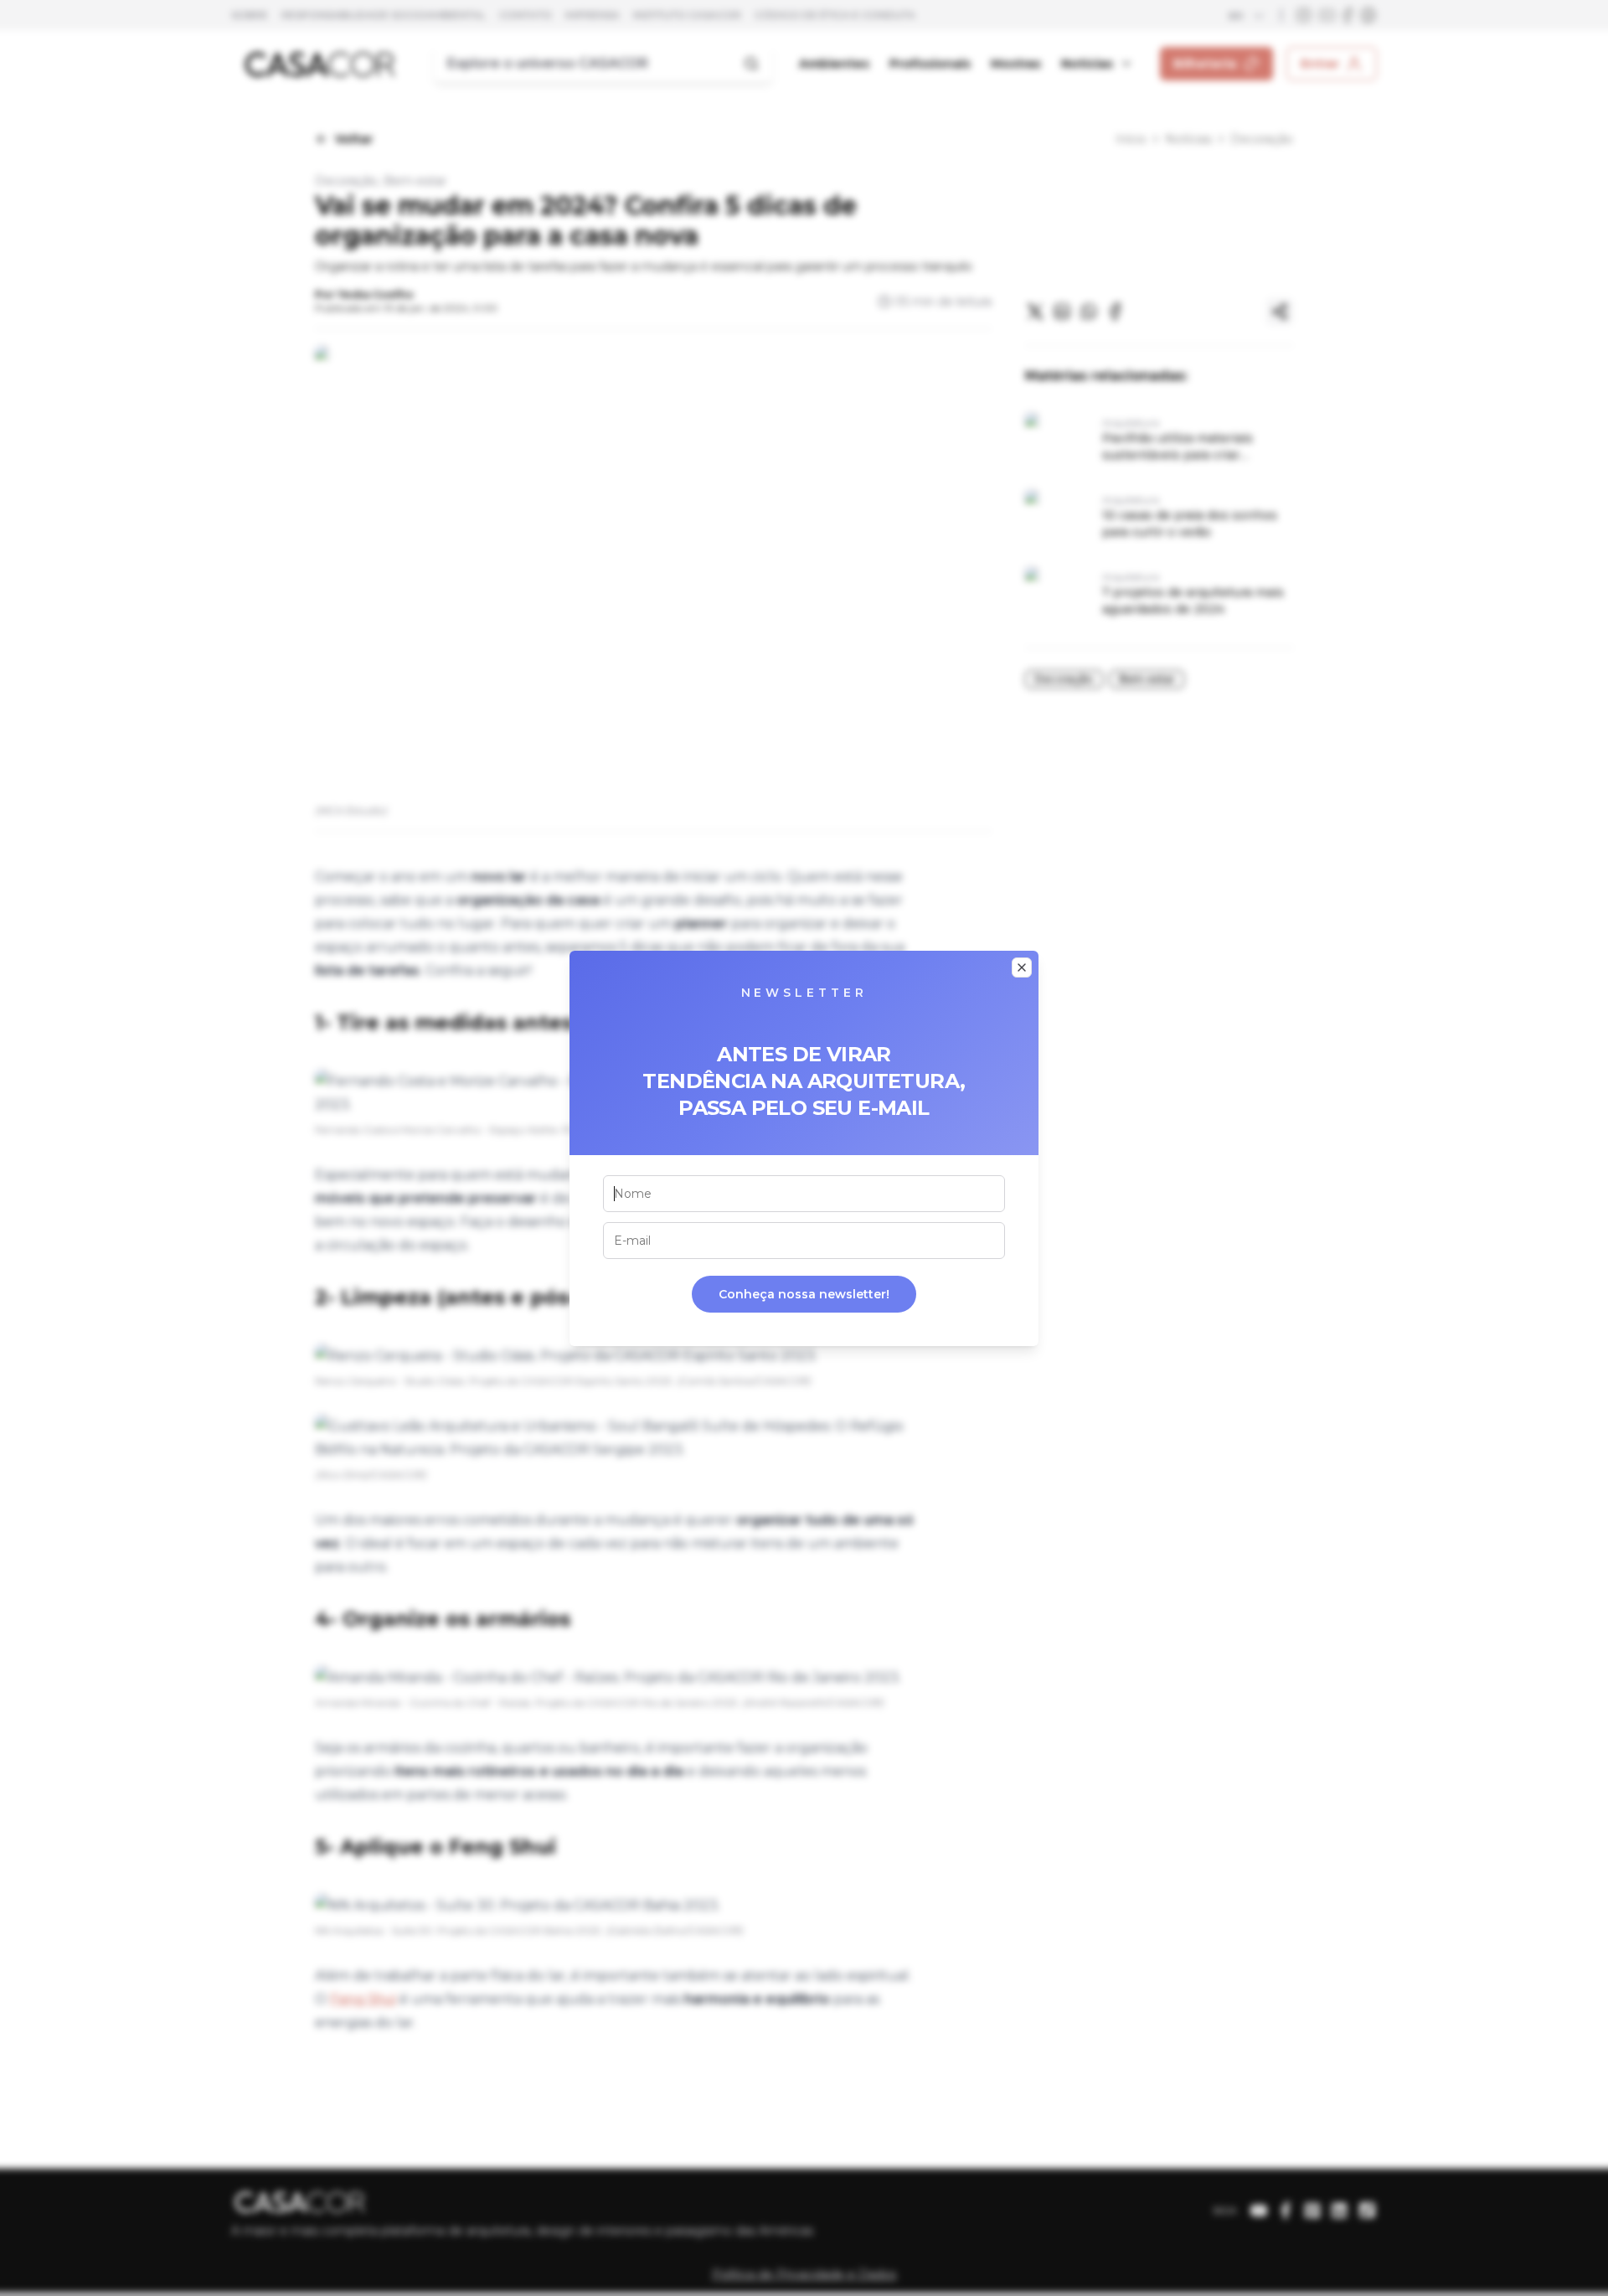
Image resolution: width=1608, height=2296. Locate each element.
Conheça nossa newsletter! (804, 1294)
